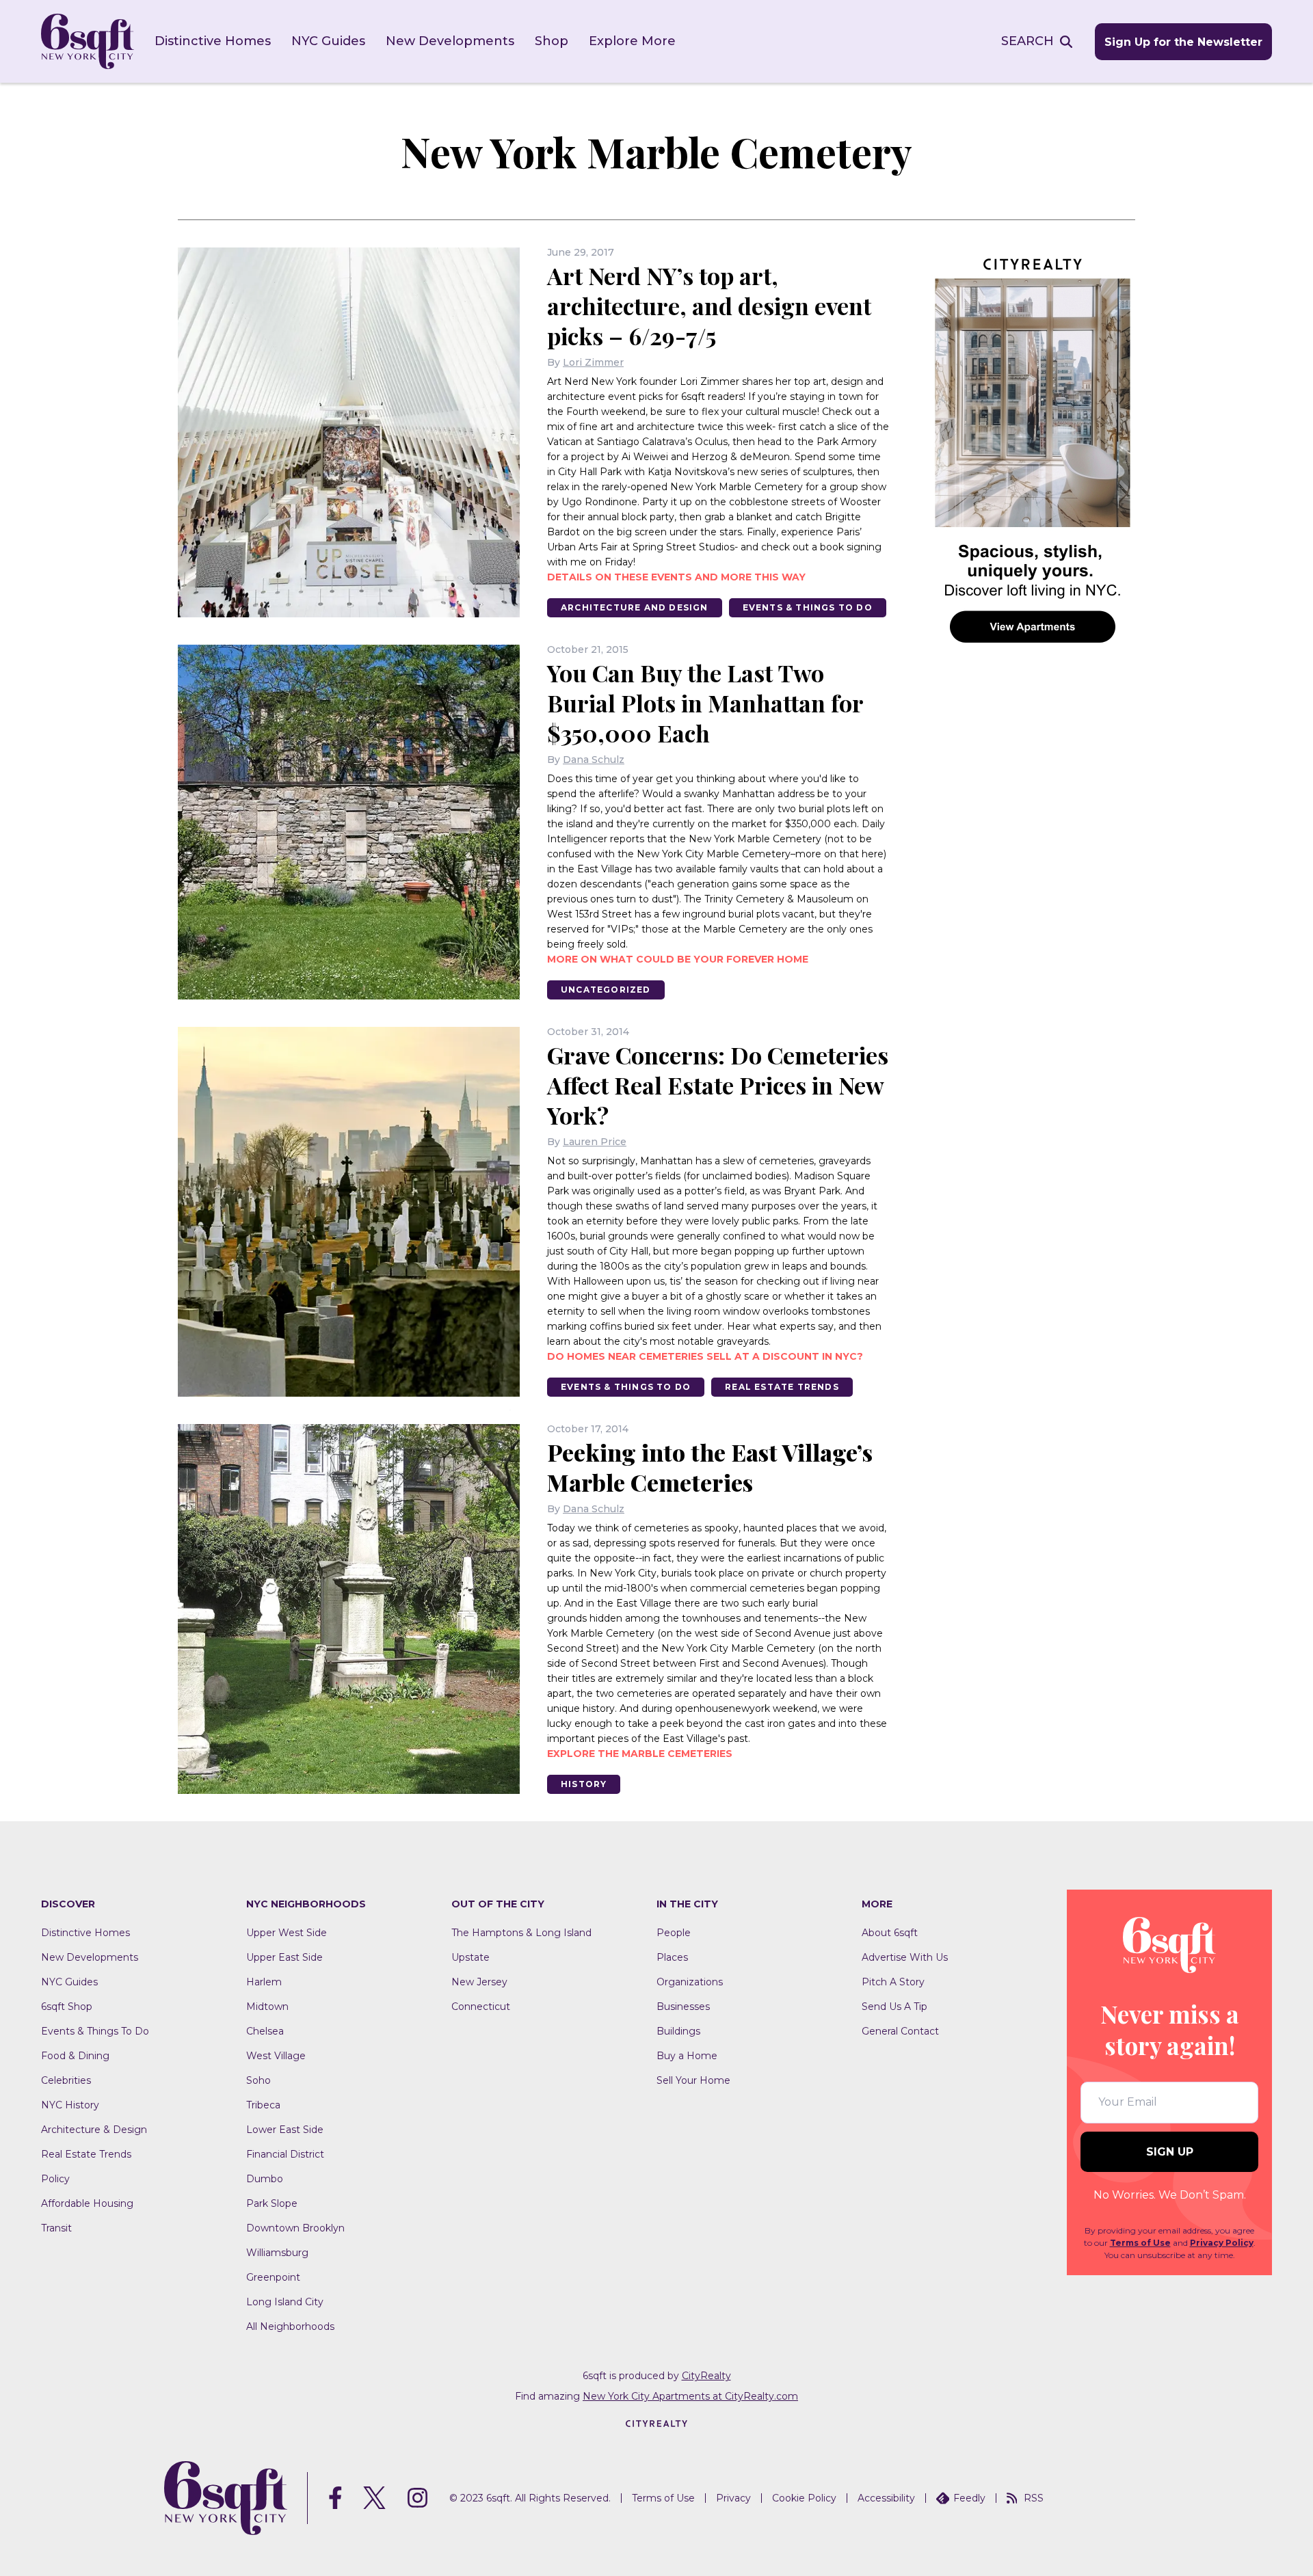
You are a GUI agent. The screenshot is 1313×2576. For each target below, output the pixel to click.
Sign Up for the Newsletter (1183, 42)
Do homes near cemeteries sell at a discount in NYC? (705, 1356)
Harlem (264, 1982)
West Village (276, 2056)
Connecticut (481, 2007)
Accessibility (886, 2498)
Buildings (678, 2031)
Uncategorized (606, 990)
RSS (1034, 2498)
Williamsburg (277, 2253)
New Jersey (479, 1982)
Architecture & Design (94, 2130)
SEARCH (1027, 41)
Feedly (969, 2498)
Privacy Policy (1222, 2243)
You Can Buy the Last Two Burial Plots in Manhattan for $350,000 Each (705, 703)
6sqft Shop (67, 2007)
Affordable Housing (87, 2203)
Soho (258, 2080)
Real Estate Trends (782, 1387)
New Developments (450, 41)
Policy (55, 2179)
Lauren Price (595, 1142)
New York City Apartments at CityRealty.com (690, 2396)
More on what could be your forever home (678, 959)
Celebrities (66, 2080)
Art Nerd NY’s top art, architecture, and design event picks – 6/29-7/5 (709, 306)
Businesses (683, 2007)
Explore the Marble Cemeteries (640, 1754)
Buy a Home (687, 2056)
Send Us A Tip (894, 2007)
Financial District (285, 2154)
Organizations (690, 1982)
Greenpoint (273, 2277)
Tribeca (263, 2105)
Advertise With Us (905, 1957)
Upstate (470, 1957)
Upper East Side (284, 1957)
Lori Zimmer (593, 362)
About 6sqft (890, 1933)
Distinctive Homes (213, 41)
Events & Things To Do (808, 607)
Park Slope (272, 2203)
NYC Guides (328, 41)
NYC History (70, 2105)
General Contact (900, 2031)
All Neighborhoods (290, 2326)
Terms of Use (1140, 2243)
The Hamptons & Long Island (521, 1933)
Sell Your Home (693, 2080)
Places (672, 1957)
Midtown (267, 2007)
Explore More (632, 41)
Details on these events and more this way (676, 577)
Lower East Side (285, 2130)
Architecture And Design (635, 607)
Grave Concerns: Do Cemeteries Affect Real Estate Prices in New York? (718, 1085)
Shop (552, 41)
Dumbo (265, 2179)
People (674, 1933)
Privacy (733, 2498)
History (584, 1784)
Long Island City (285, 2302)
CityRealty (706, 2376)
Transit (56, 2228)
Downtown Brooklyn (295, 2228)
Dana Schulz (594, 760)
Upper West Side (287, 1933)
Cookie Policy (804, 2498)
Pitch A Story (893, 1982)
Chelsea (265, 2031)
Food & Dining (75, 2056)
